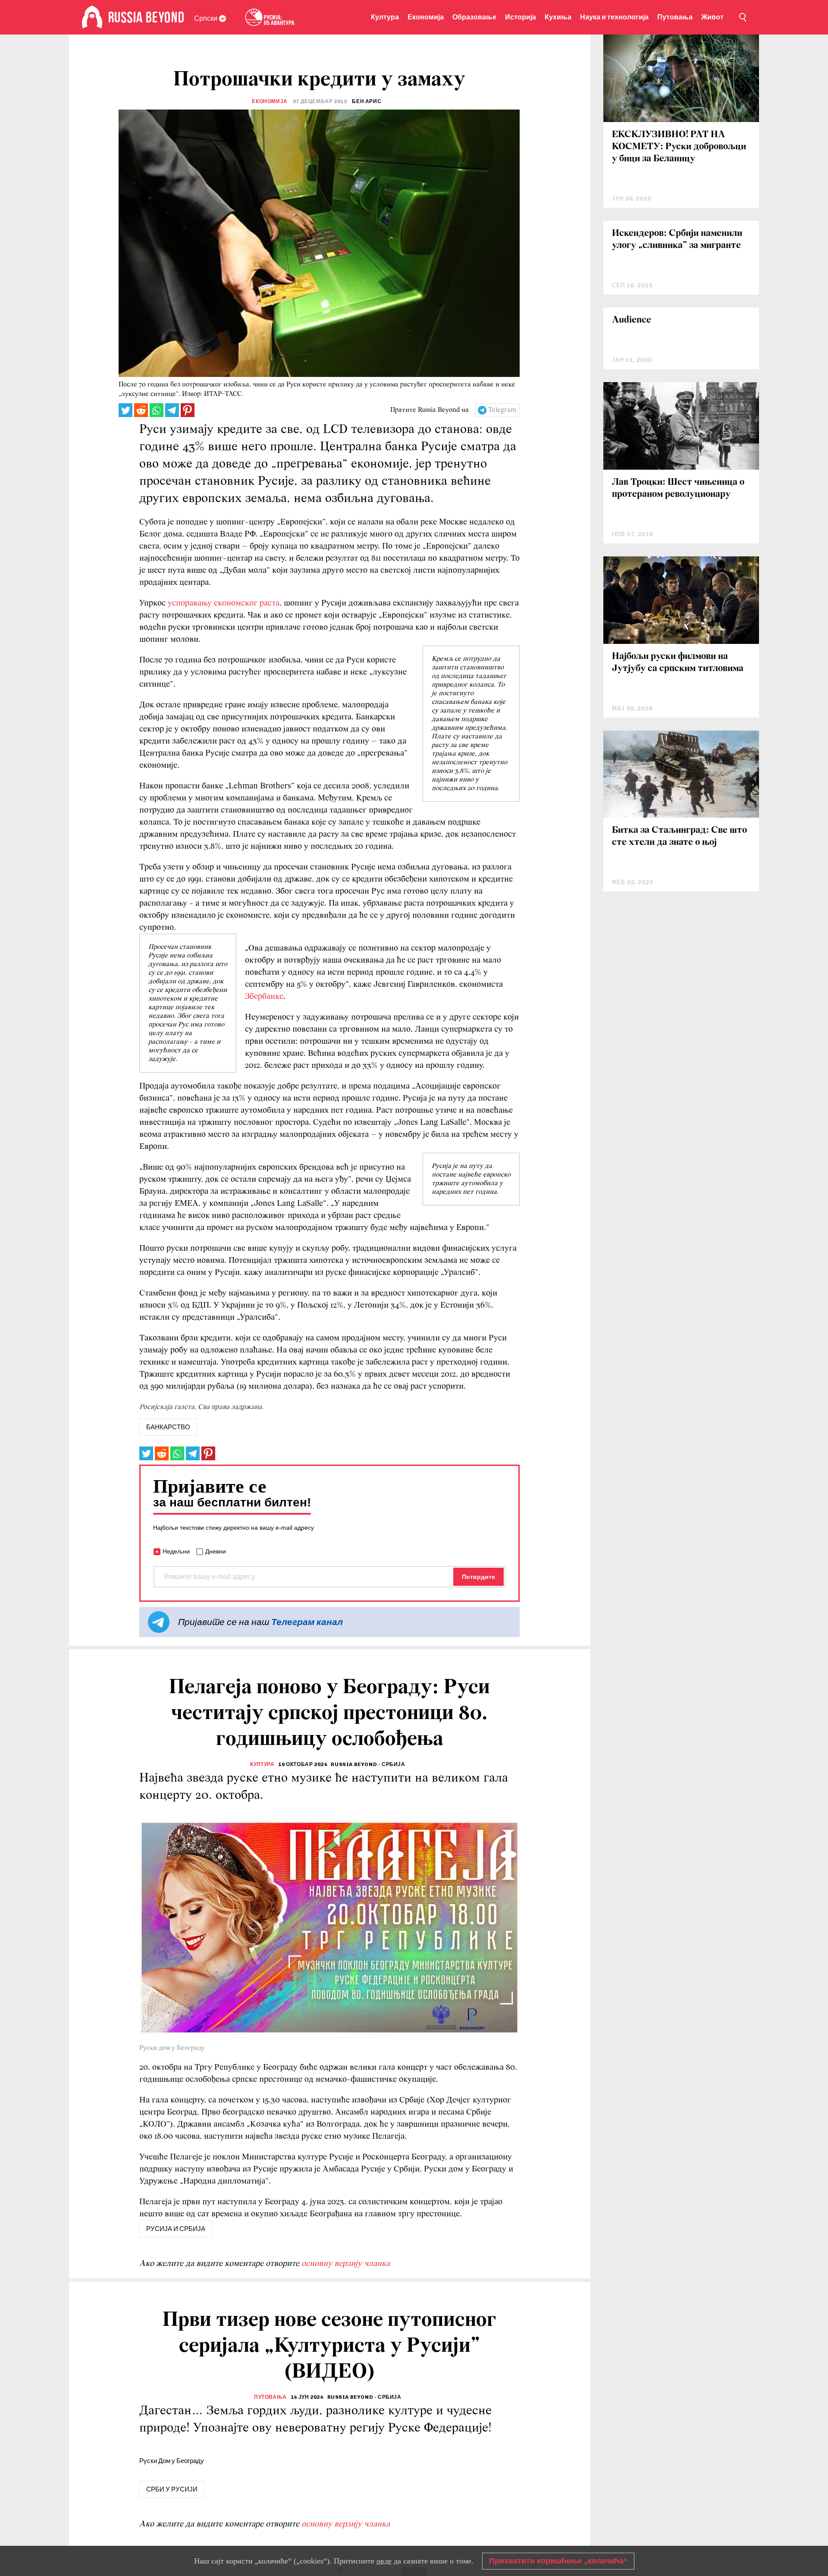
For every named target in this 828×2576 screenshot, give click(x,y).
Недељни (176, 1551)
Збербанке (264, 997)
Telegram (502, 410)
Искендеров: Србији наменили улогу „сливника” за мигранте (677, 240)
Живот (712, 17)
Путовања (675, 17)
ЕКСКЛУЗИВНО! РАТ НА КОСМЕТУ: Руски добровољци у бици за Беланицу (679, 147)
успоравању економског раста (224, 603)
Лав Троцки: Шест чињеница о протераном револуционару (678, 488)
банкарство (168, 1427)
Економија (426, 17)
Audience (632, 320)
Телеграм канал (307, 1622)
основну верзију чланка (346, 2264)
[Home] (92, 17)
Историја (521, 17)
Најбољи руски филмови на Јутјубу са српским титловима (678, 663)
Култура (385, 17)
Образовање (474, 17)
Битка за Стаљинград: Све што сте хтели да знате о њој (679, 836)
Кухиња (558, 17)
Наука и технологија (614, 17)
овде (384, 2561)
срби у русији (172, 2489)
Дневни (216, 1551)
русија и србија (176, 2229)
